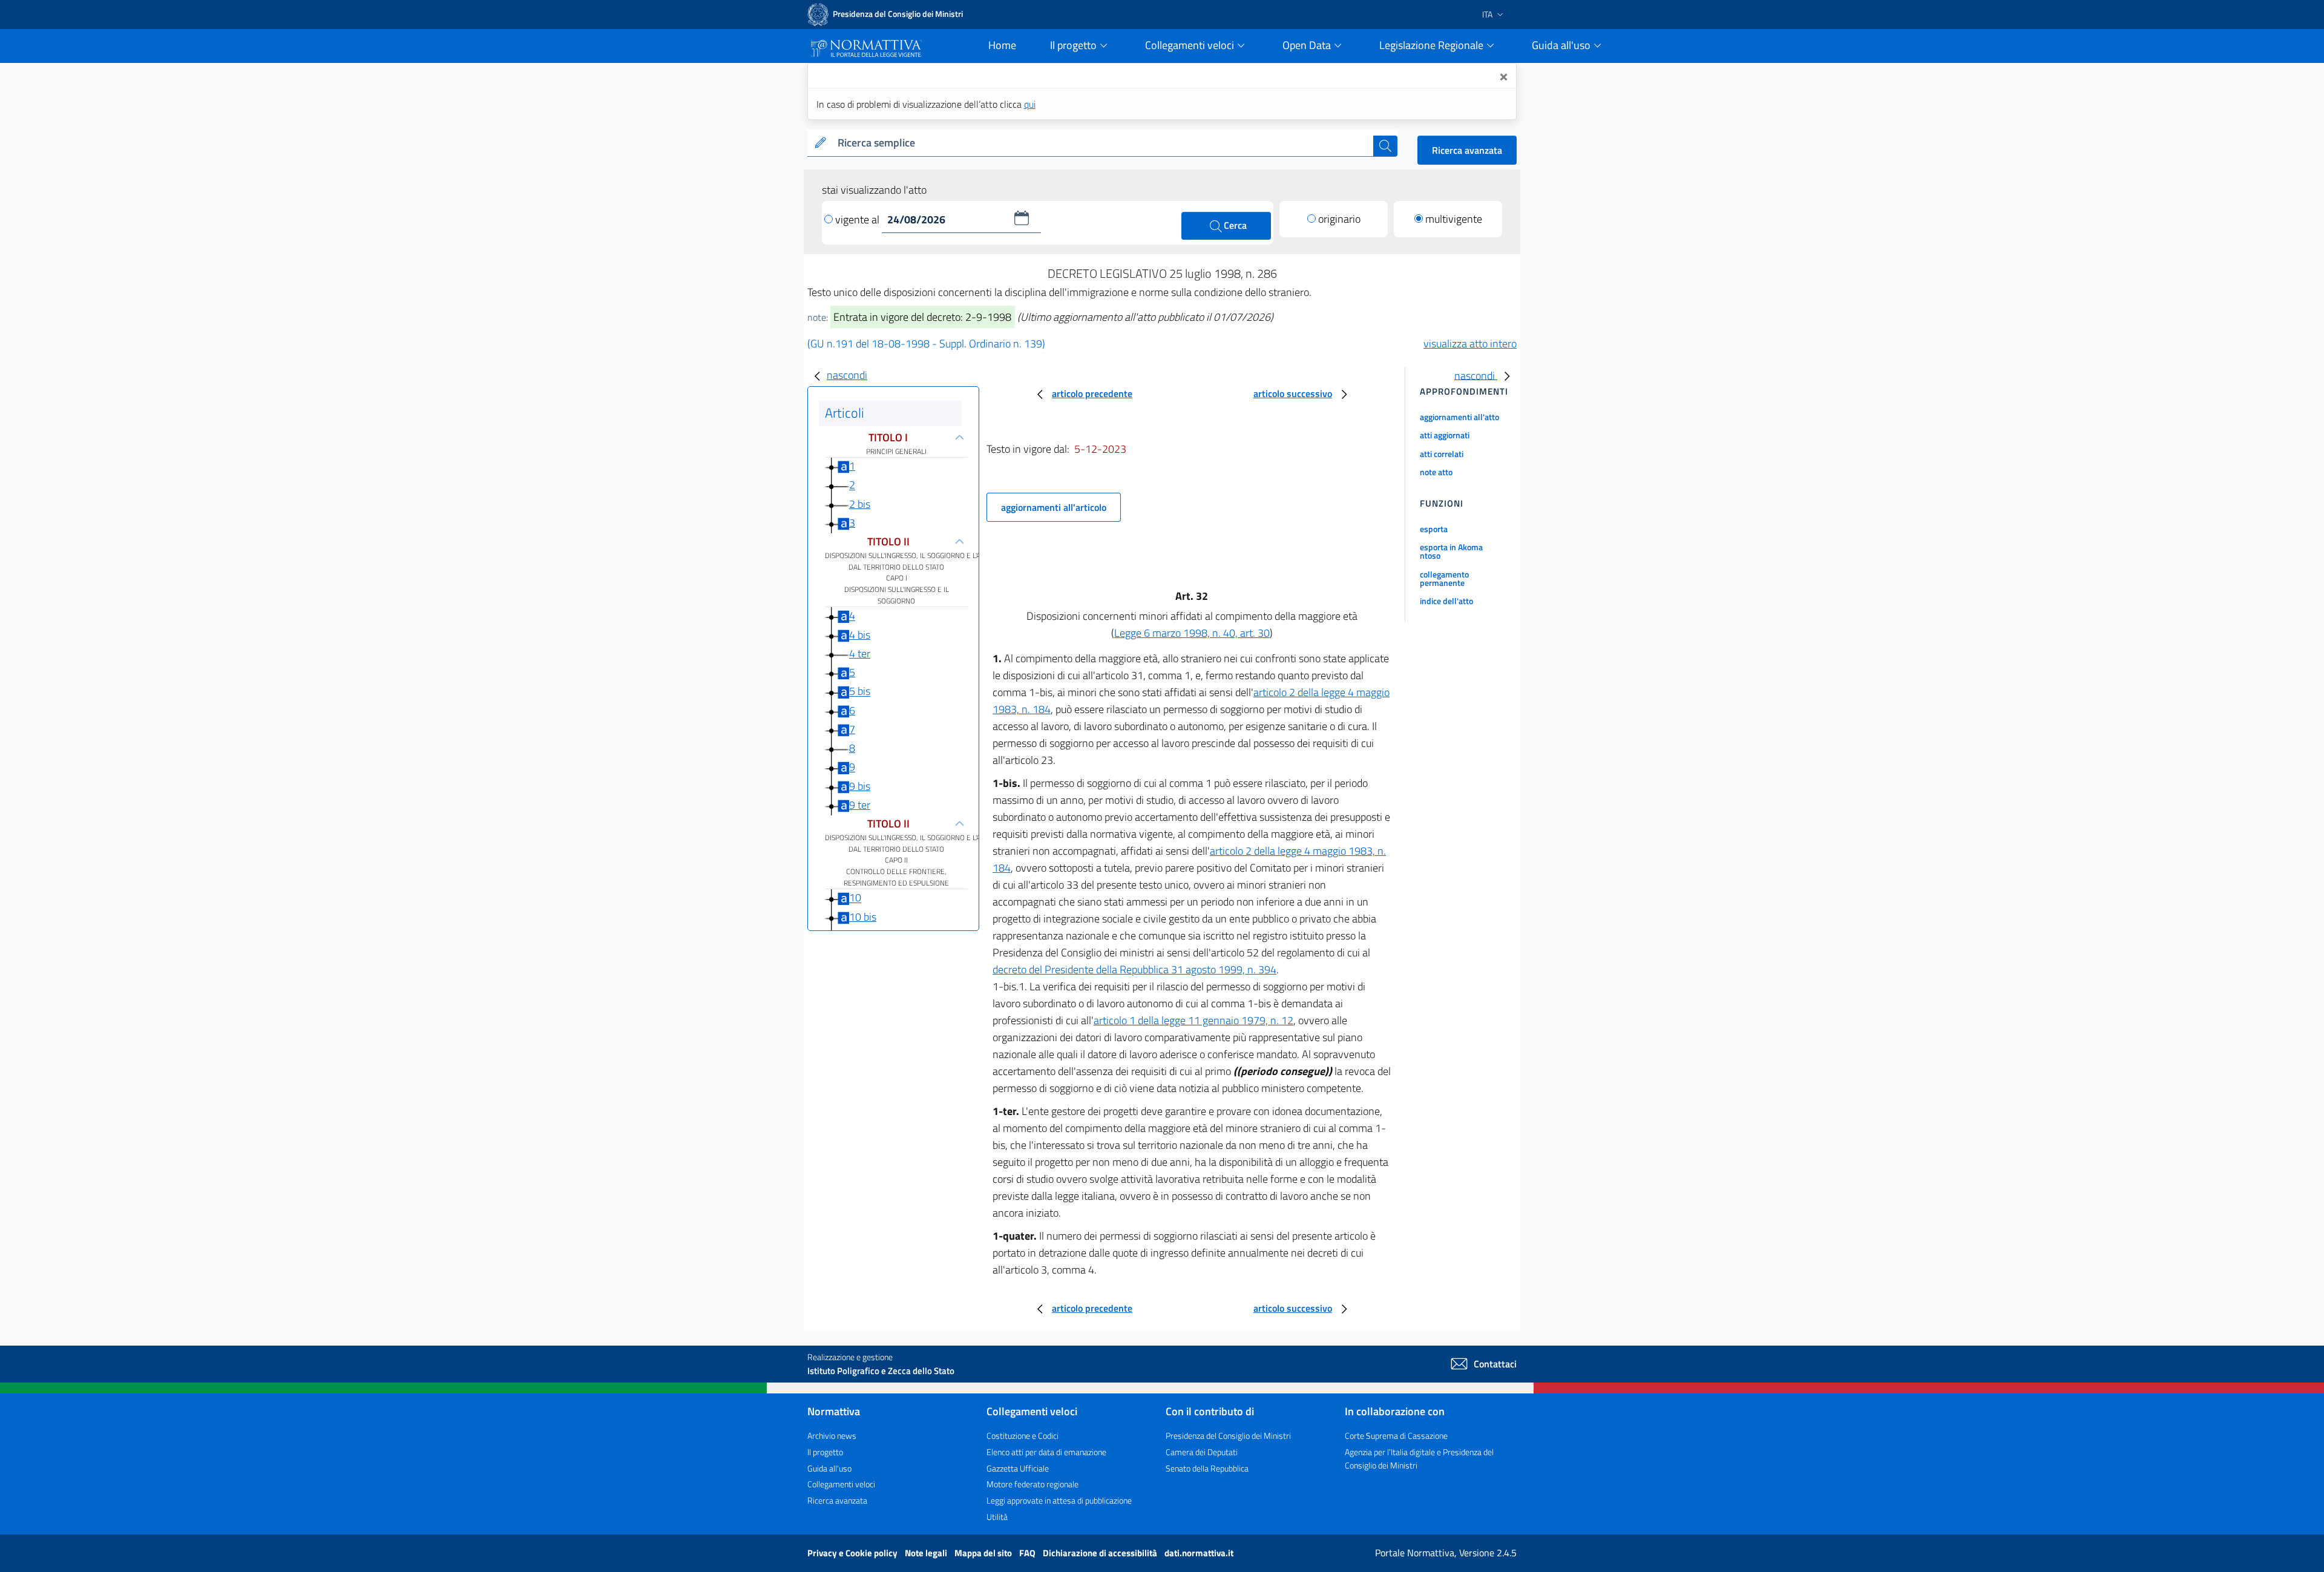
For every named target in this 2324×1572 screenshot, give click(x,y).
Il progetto (825, 1452)
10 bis (863, 917)
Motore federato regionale (1032, 1484)
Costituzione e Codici (1022, 1436)
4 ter (860, 653)
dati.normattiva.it (1199, 1553)
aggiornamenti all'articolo (1054, 507)
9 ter (860, 805)
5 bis (860, 692)
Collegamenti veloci (841, 1484)
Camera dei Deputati (1202, 1452)
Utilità (997, 1517)
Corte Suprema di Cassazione (1396, 1436)
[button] (1022, 218)
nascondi (847, 375)
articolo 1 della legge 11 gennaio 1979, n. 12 (1193, 1020)
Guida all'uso (829, 1468)
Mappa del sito (984, 1553)
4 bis (860, 635)
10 (855, 898)
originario (1339, 219)
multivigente (1454, 219)
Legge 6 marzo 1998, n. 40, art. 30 (1192, 633)
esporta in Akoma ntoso (1451, 551)
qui (1030, 104)
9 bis (860, 786)
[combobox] (1103, 143)
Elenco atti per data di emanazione (1046, 1452)
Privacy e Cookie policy (853, 1553)
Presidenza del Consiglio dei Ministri (1228, 1436)
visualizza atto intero (1470, 344)
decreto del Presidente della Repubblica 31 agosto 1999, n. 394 (1134, 969)
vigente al (858, 219)
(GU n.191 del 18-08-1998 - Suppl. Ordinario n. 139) (926, 344)
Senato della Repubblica (1207, 1468)
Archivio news (832, 1436)
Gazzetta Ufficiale (1018, 1468)
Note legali (927, 1553)
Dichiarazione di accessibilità (1101, 1553)
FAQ (1028, 1553)
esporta (1434, 529)
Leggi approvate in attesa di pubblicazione (1059, 1500)
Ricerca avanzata (1467, 150)
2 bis (860, 504)
